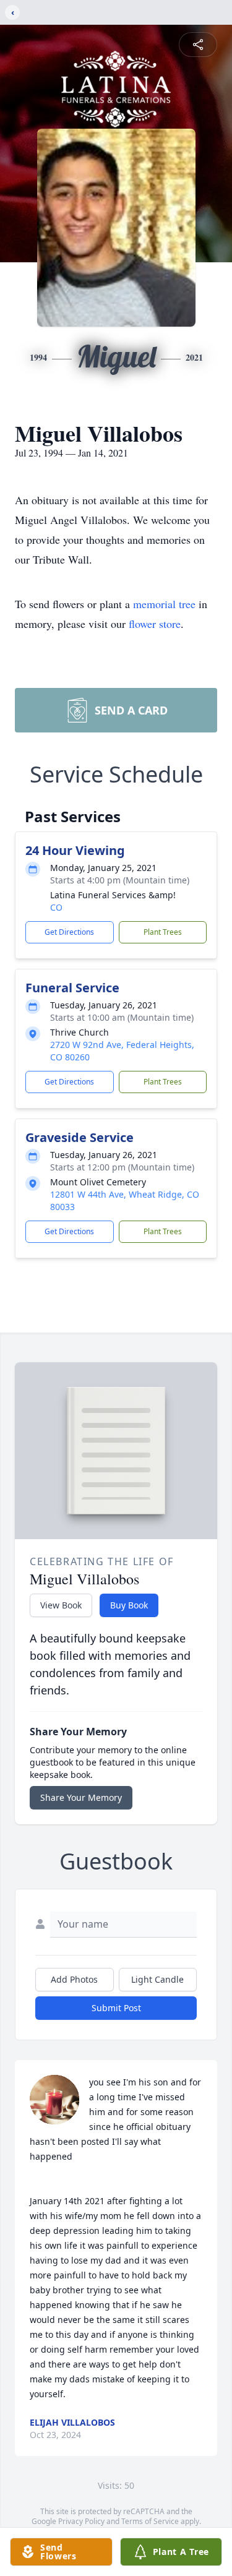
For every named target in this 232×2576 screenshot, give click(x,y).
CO (56, 907)
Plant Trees (163, 932)
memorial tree (164, 604)
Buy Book (129, 1605)
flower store (155, 624)
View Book (61, 1605)
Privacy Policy (81, 2521)
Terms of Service (150, 2521)
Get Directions (69, 932)
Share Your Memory (81, 1797)
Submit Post (116, 2008)
